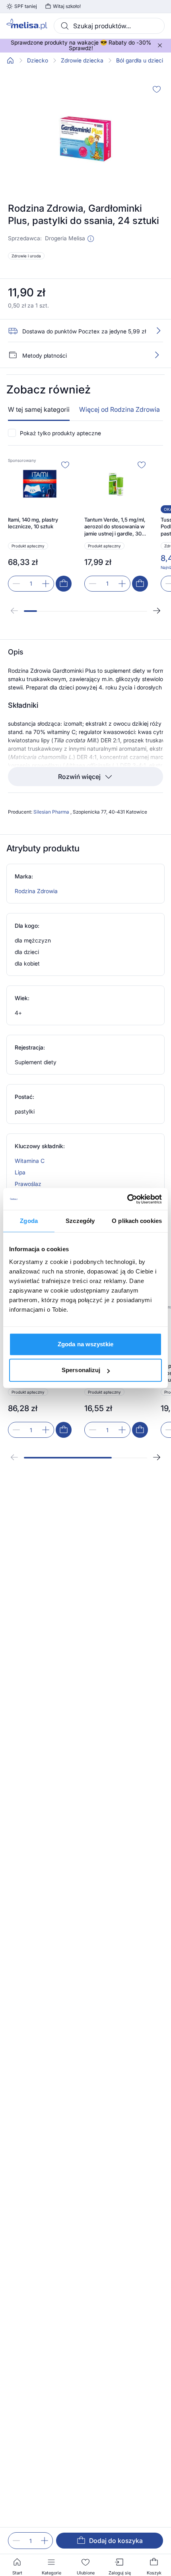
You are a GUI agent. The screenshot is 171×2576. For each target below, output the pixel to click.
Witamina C (30, 1161)
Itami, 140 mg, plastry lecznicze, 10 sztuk (33, 523)
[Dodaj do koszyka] (64, 584)
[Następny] (157, 611)
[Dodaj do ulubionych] (157, 89)
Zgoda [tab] (29, 1221)
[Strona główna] (10, 60)
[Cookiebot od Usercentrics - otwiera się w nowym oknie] (127, 1199)
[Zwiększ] (45, 2541)
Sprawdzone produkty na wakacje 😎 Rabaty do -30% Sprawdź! (81, 45)
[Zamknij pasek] (160, 45)
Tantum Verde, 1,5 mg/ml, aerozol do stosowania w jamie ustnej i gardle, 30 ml (115, 527)
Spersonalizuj (81, 1370)
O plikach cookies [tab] (137, 1221)
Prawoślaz (28, 1184)
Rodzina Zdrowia (36, 891)
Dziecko (38, 60)
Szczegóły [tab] (80, 1221)
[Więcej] (157, 355)
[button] (91, 239)
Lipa (20, 1172)
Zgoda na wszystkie (85, 1344)
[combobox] (109, 26)
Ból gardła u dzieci (140, 60)
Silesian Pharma (52, 812)
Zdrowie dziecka (82, 60)
